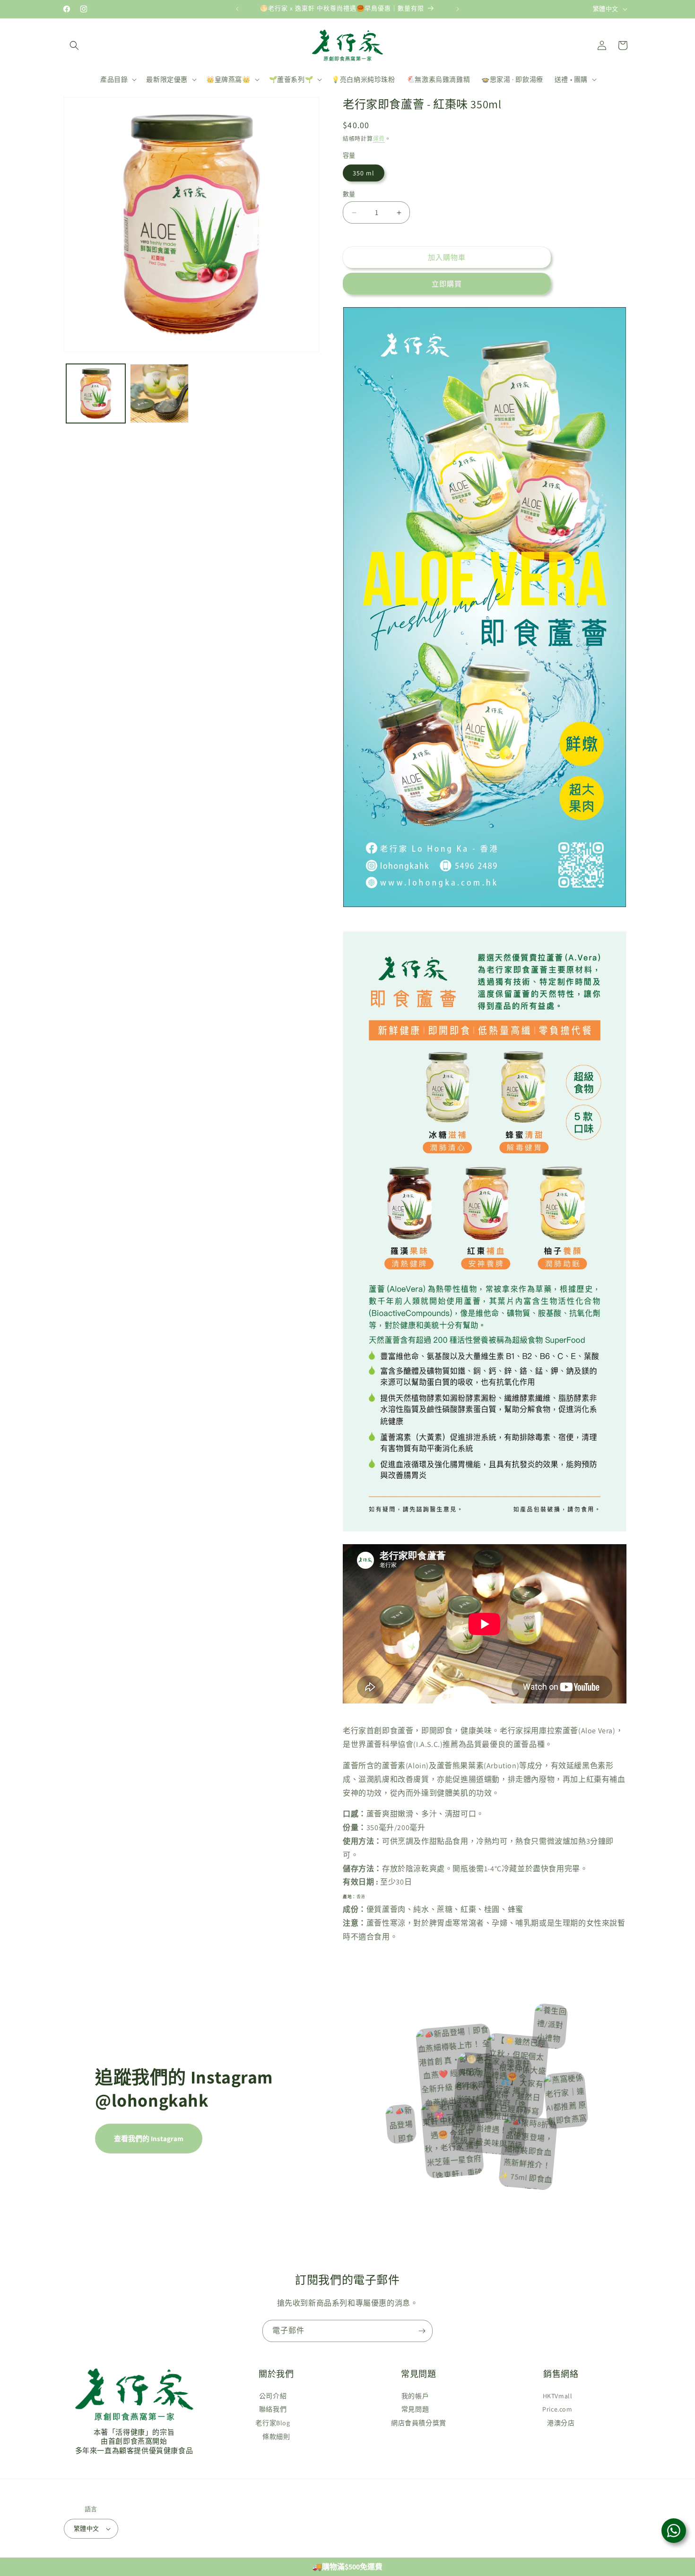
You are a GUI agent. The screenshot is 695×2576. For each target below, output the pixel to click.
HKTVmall (558, 2396)
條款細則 (276, 2437)
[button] (74, 45)
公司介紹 (273, 2396)
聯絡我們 (273, 2409)
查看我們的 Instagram (149, 2139)
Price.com (557, 2409)
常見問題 (415, 2409)
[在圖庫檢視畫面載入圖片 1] (96, 393)
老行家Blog (273, 2423)
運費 (379, 139)
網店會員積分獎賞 (419, 2423)
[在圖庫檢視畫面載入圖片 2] (160, 393)
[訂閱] (422, 2331)
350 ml (364, 173)
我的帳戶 (415, 2396)
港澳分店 (561, 2423)
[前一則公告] (237, 9)
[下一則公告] (458, 9)
